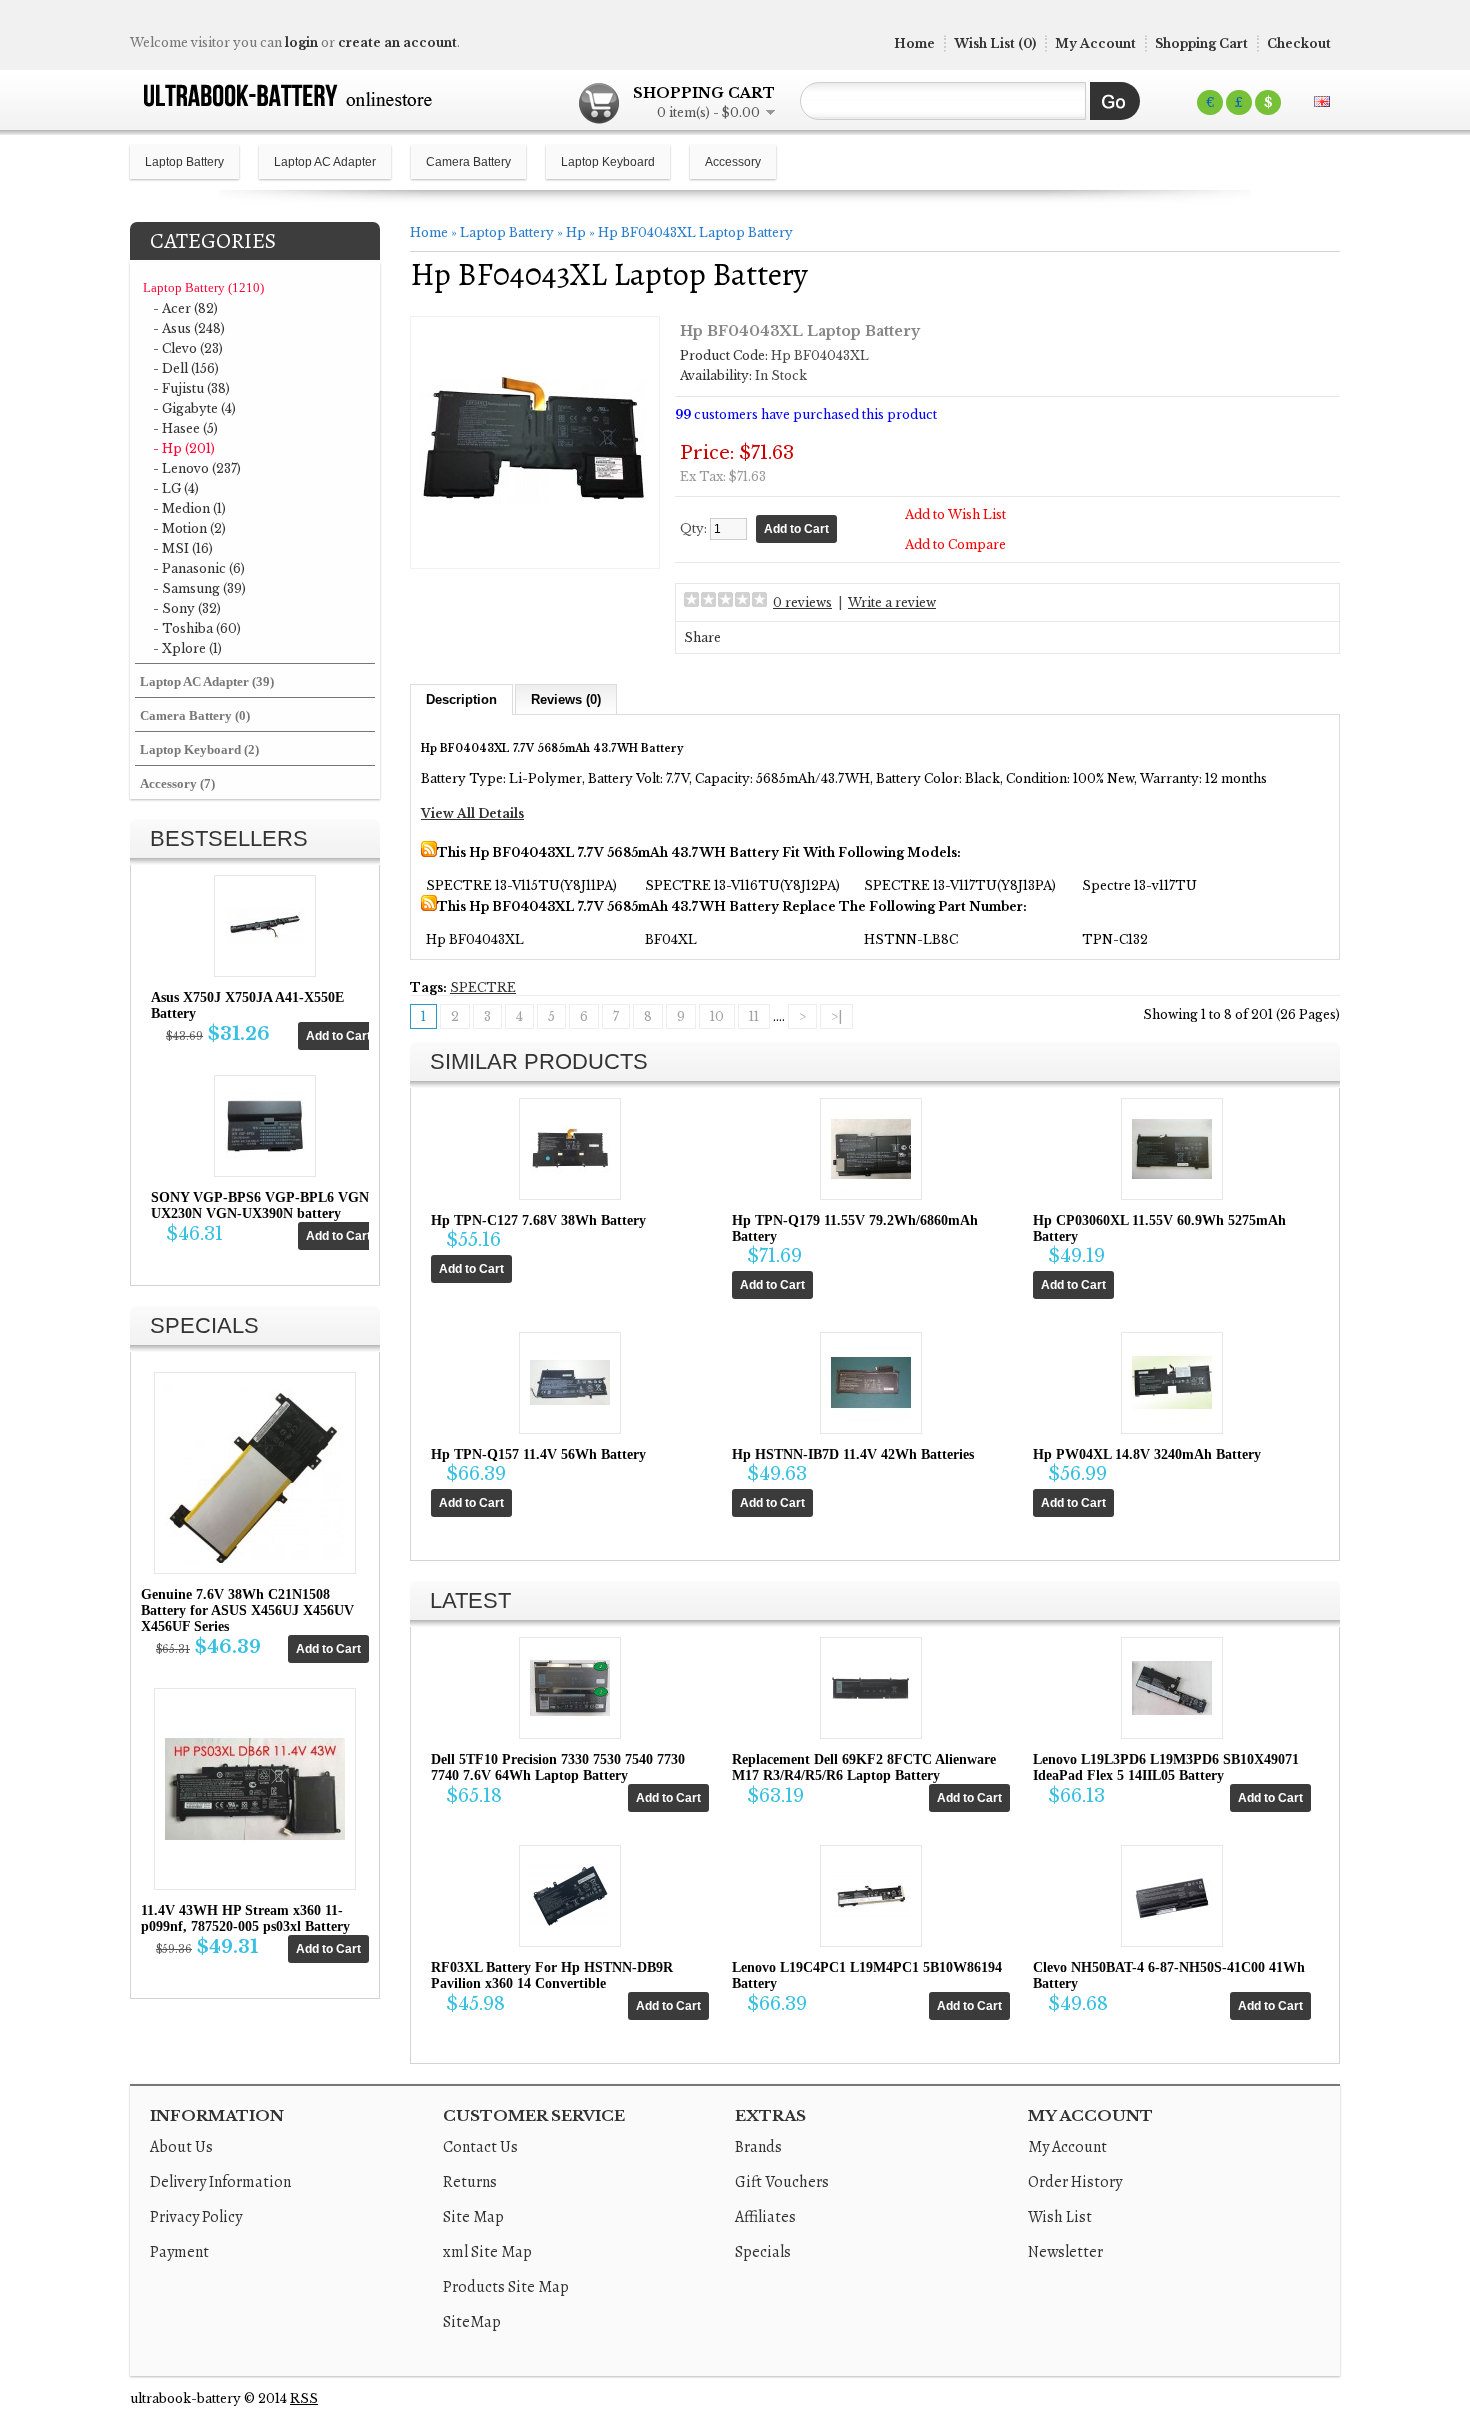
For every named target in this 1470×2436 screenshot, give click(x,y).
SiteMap (472, 2322)
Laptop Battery (184, 162)
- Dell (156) (186, 368)
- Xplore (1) (187, 648)
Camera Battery (468, 162)
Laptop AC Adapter (325, 162)
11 (754, 1016)
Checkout (1299, 43)
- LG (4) (176, 488)
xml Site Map (487, 2252)
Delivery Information (220, 2182)
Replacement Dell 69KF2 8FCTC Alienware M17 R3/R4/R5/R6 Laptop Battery (864, 1767)
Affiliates (765, 2217)
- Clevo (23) (188, 348)
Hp (576, 232)
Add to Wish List (955, 514)
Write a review (892, 602)
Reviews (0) (566, 699)
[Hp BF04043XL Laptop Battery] (535, 550)
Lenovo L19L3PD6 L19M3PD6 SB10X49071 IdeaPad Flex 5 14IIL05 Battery (1166, 1767)
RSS (304, 2398)
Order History (1075, 2182)
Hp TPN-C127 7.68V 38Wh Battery (538, 1220)
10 (717, 1016)
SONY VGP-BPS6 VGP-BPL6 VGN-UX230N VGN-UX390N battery (262, 1205)
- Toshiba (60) (197, 628)
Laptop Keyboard (608, 162)
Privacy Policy (196, 2217)
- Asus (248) (189, 328)
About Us (181, 2147)
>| (836, 1016)
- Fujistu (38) (191, 388)
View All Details (472, 813)
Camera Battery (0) (195, 715)
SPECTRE (483, 987)
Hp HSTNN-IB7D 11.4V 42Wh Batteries (853, 1454)
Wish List (1060, 2217)
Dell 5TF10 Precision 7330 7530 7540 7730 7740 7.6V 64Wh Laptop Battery (558, 1767)
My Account (1095, 43)
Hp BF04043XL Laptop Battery (695, 232)
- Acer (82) (185, 308)
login (301, 42)
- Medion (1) (189, 508)
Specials (763, 2252)
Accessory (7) (177, 783)
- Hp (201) (184, 448)
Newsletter (1065, 2252)
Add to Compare (955, 544)
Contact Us (480, 2147)
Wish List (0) (995, 43)
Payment (179, 2252)
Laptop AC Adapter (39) (207, 681)
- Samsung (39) (199, 588)
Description (461, 699)
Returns (470, 2182)
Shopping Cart (1201, 43)
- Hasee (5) (185, 428)
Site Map (473, 2217)
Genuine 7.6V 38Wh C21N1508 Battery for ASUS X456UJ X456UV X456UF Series (247, 1610)
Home (914, 43)
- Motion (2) (189, 528)
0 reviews (802, 602)
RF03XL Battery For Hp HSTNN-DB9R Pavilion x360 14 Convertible (552, 1975)
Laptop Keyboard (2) (199, 749)
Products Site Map (506, 2287)
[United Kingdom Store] (1322, 101)
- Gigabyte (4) (194, 408)
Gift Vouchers (782, 2182)
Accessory (733, 162)
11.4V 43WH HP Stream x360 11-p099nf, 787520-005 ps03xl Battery (245, 1918)
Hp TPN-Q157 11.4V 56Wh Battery (538, 1454)
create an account (397, 42)
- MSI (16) (183, 548)
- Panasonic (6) (199, 568)
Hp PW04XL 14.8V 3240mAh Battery (1147, 1454)
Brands (758, 2147)
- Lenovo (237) (197, 468)
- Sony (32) (187, 608)
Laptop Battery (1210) (203, 287)
